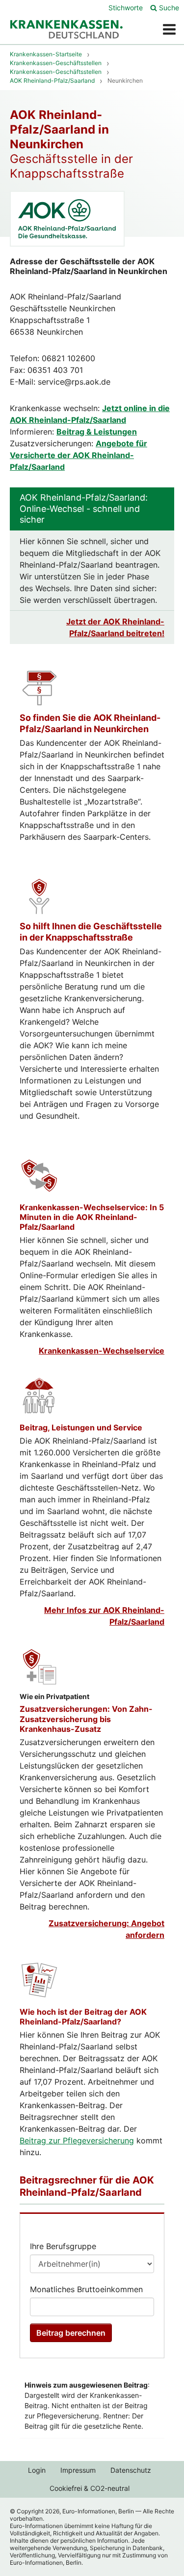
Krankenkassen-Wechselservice (102, 1351)
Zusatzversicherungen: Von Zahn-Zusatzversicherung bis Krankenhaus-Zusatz (86, 1719)
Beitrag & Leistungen (97, 432)
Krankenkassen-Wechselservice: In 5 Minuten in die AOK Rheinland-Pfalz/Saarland (92, 1217)
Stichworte (126, 8)
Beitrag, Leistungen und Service (81, 1427)
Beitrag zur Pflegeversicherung (77, 2140)
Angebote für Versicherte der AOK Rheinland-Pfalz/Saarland (79, 455)
